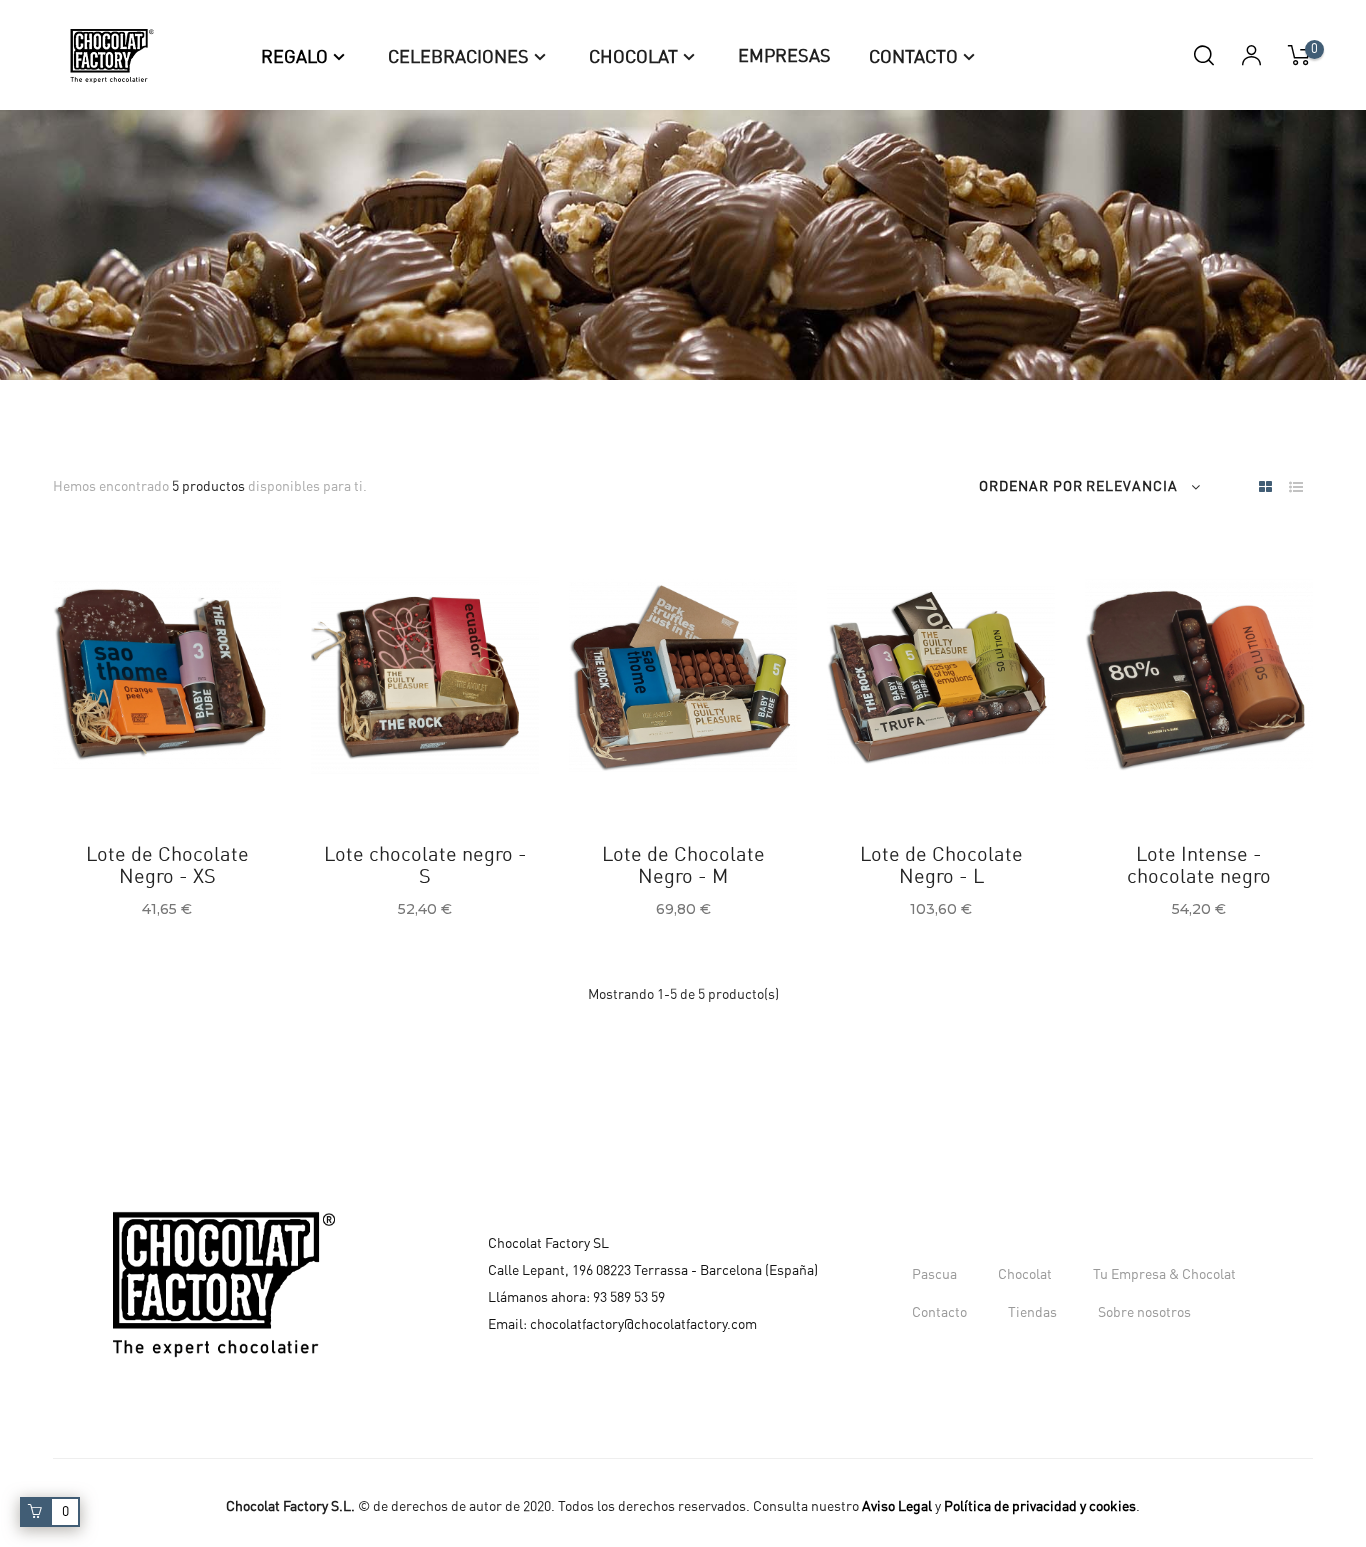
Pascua (934, 1275)
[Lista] (1295, 488)
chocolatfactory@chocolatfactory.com (643, 1324)
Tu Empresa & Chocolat (1164, 1275)
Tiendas (1032, 1313)
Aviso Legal (897, 1507)
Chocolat (1025, 1275)
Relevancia (1132, 487)
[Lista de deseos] (103, 770)
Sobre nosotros (1144, 1313)
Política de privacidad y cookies (1040, 1507)
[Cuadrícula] (1265, 488)
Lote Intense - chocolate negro (1199, 866)
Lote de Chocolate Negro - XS (167, 866)
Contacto (939, 1313)
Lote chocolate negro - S (425, 866)
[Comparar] (152, 770)
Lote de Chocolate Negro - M (683, 866)
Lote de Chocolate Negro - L (941, 866)
